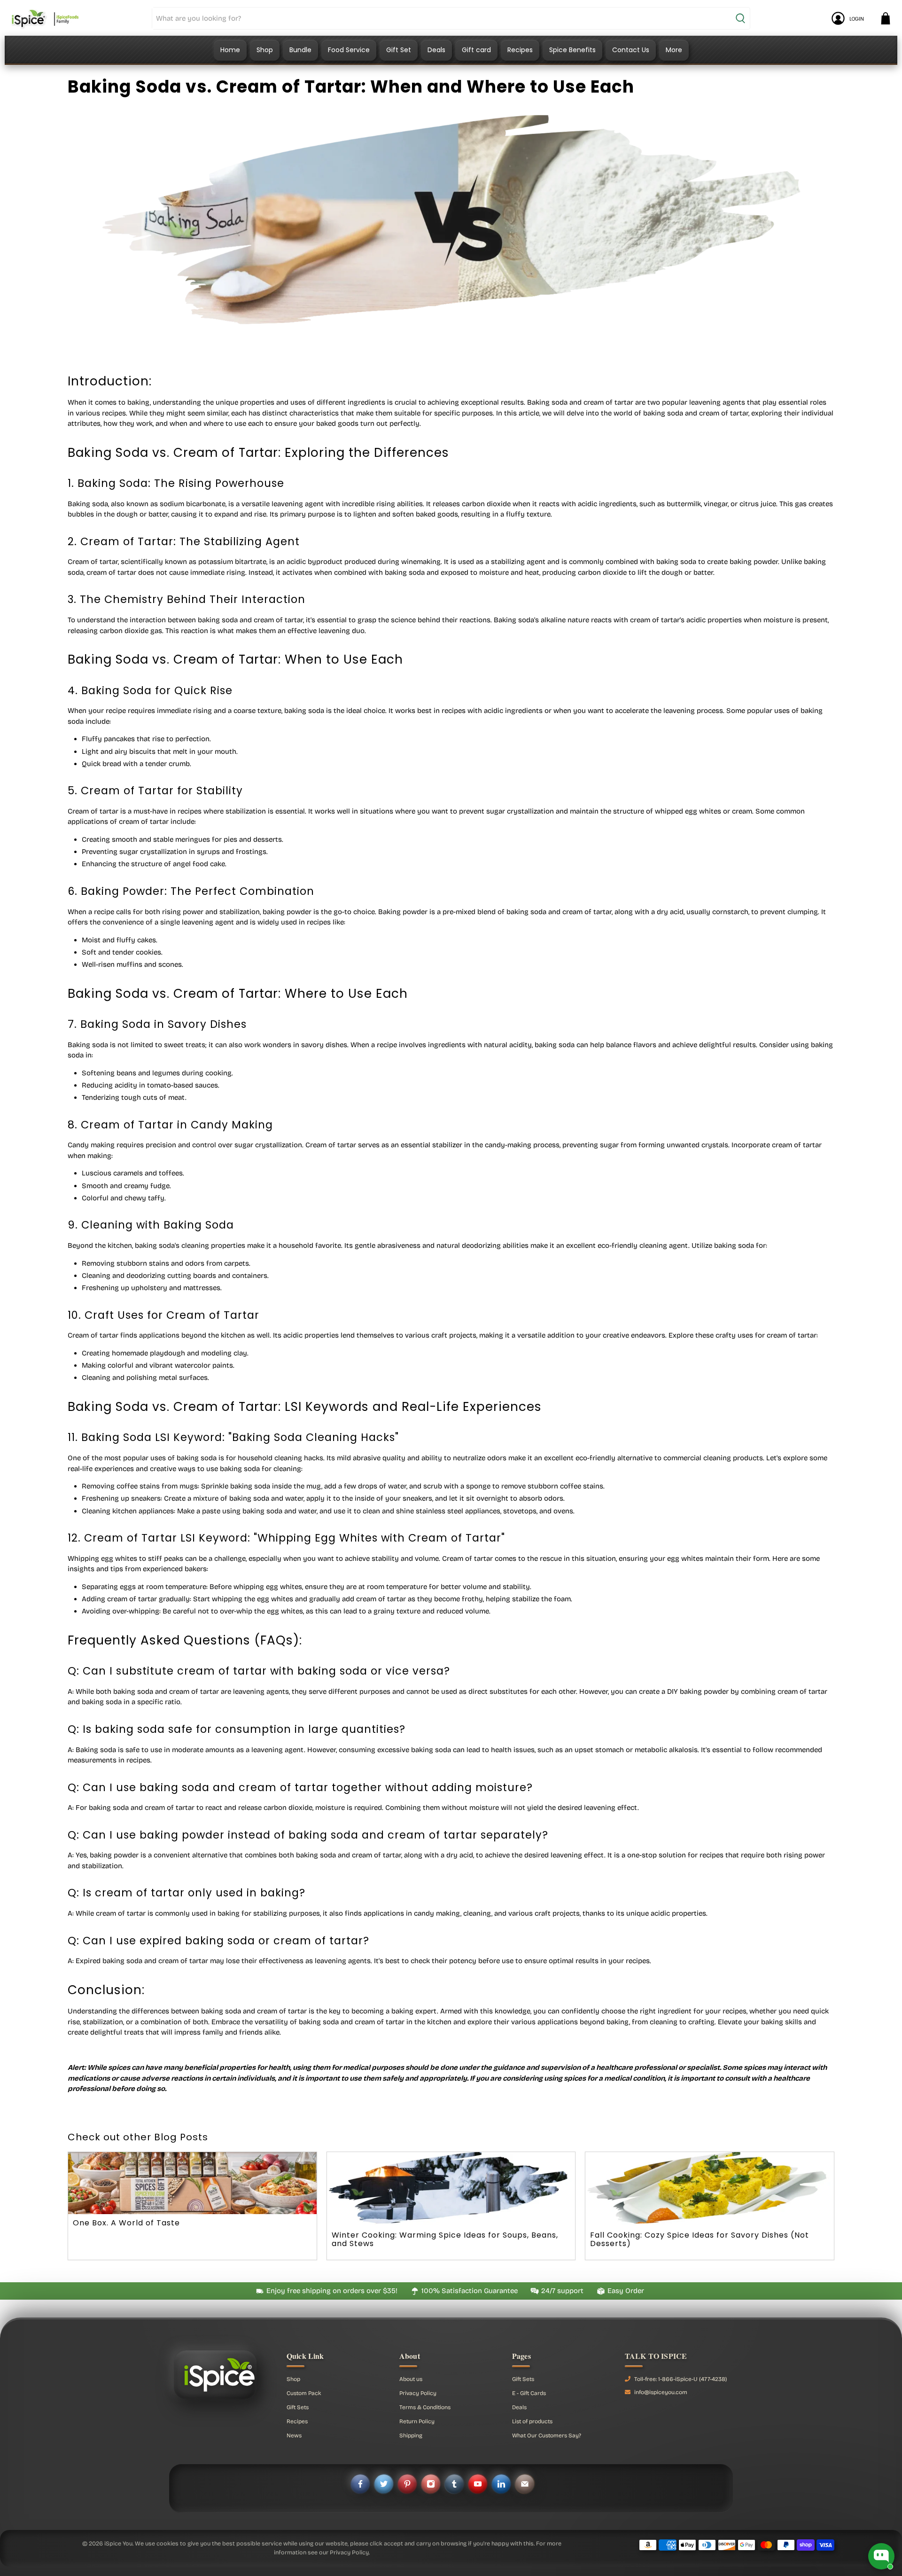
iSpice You (118, 2543)
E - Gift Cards (529, 2393)
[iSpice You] (45, 18)
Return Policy (417, 2421)
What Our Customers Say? (547, 2435)
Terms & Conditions (425, 2407)
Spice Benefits (572, 50)
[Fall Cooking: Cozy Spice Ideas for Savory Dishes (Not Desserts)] (709, 2189)
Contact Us (631, 50)
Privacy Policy (418, 2393)
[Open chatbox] (881, 2556)
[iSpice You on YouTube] (478, 2484)
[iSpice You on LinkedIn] (501, 2484)
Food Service (349, 50)
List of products (532, 2421)
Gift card (476, 50)
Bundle (300, 50)
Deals (436, 50)
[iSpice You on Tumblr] (454, 2484)
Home (230, 50)
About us (411, 2379)
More (674, 50)
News (294, 2435)
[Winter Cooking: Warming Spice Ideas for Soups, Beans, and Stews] (451, 2189)
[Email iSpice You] (525, 2484)
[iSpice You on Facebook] (360, 2484)
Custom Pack (304, 2393)
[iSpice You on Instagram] (431, 2484)
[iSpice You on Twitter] (384, 2484)
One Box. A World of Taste (126, 2223)
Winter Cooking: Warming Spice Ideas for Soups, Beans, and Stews (445, 2239)
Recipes (520, 50)
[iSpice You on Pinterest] (407, 2484)
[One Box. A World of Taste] (192, 2183)
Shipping (411, 2435)
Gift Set (399, 50)
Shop (265, 50)
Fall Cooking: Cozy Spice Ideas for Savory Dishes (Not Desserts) (700, 2239)
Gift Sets (298, 2407)
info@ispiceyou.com (661, 2392)
